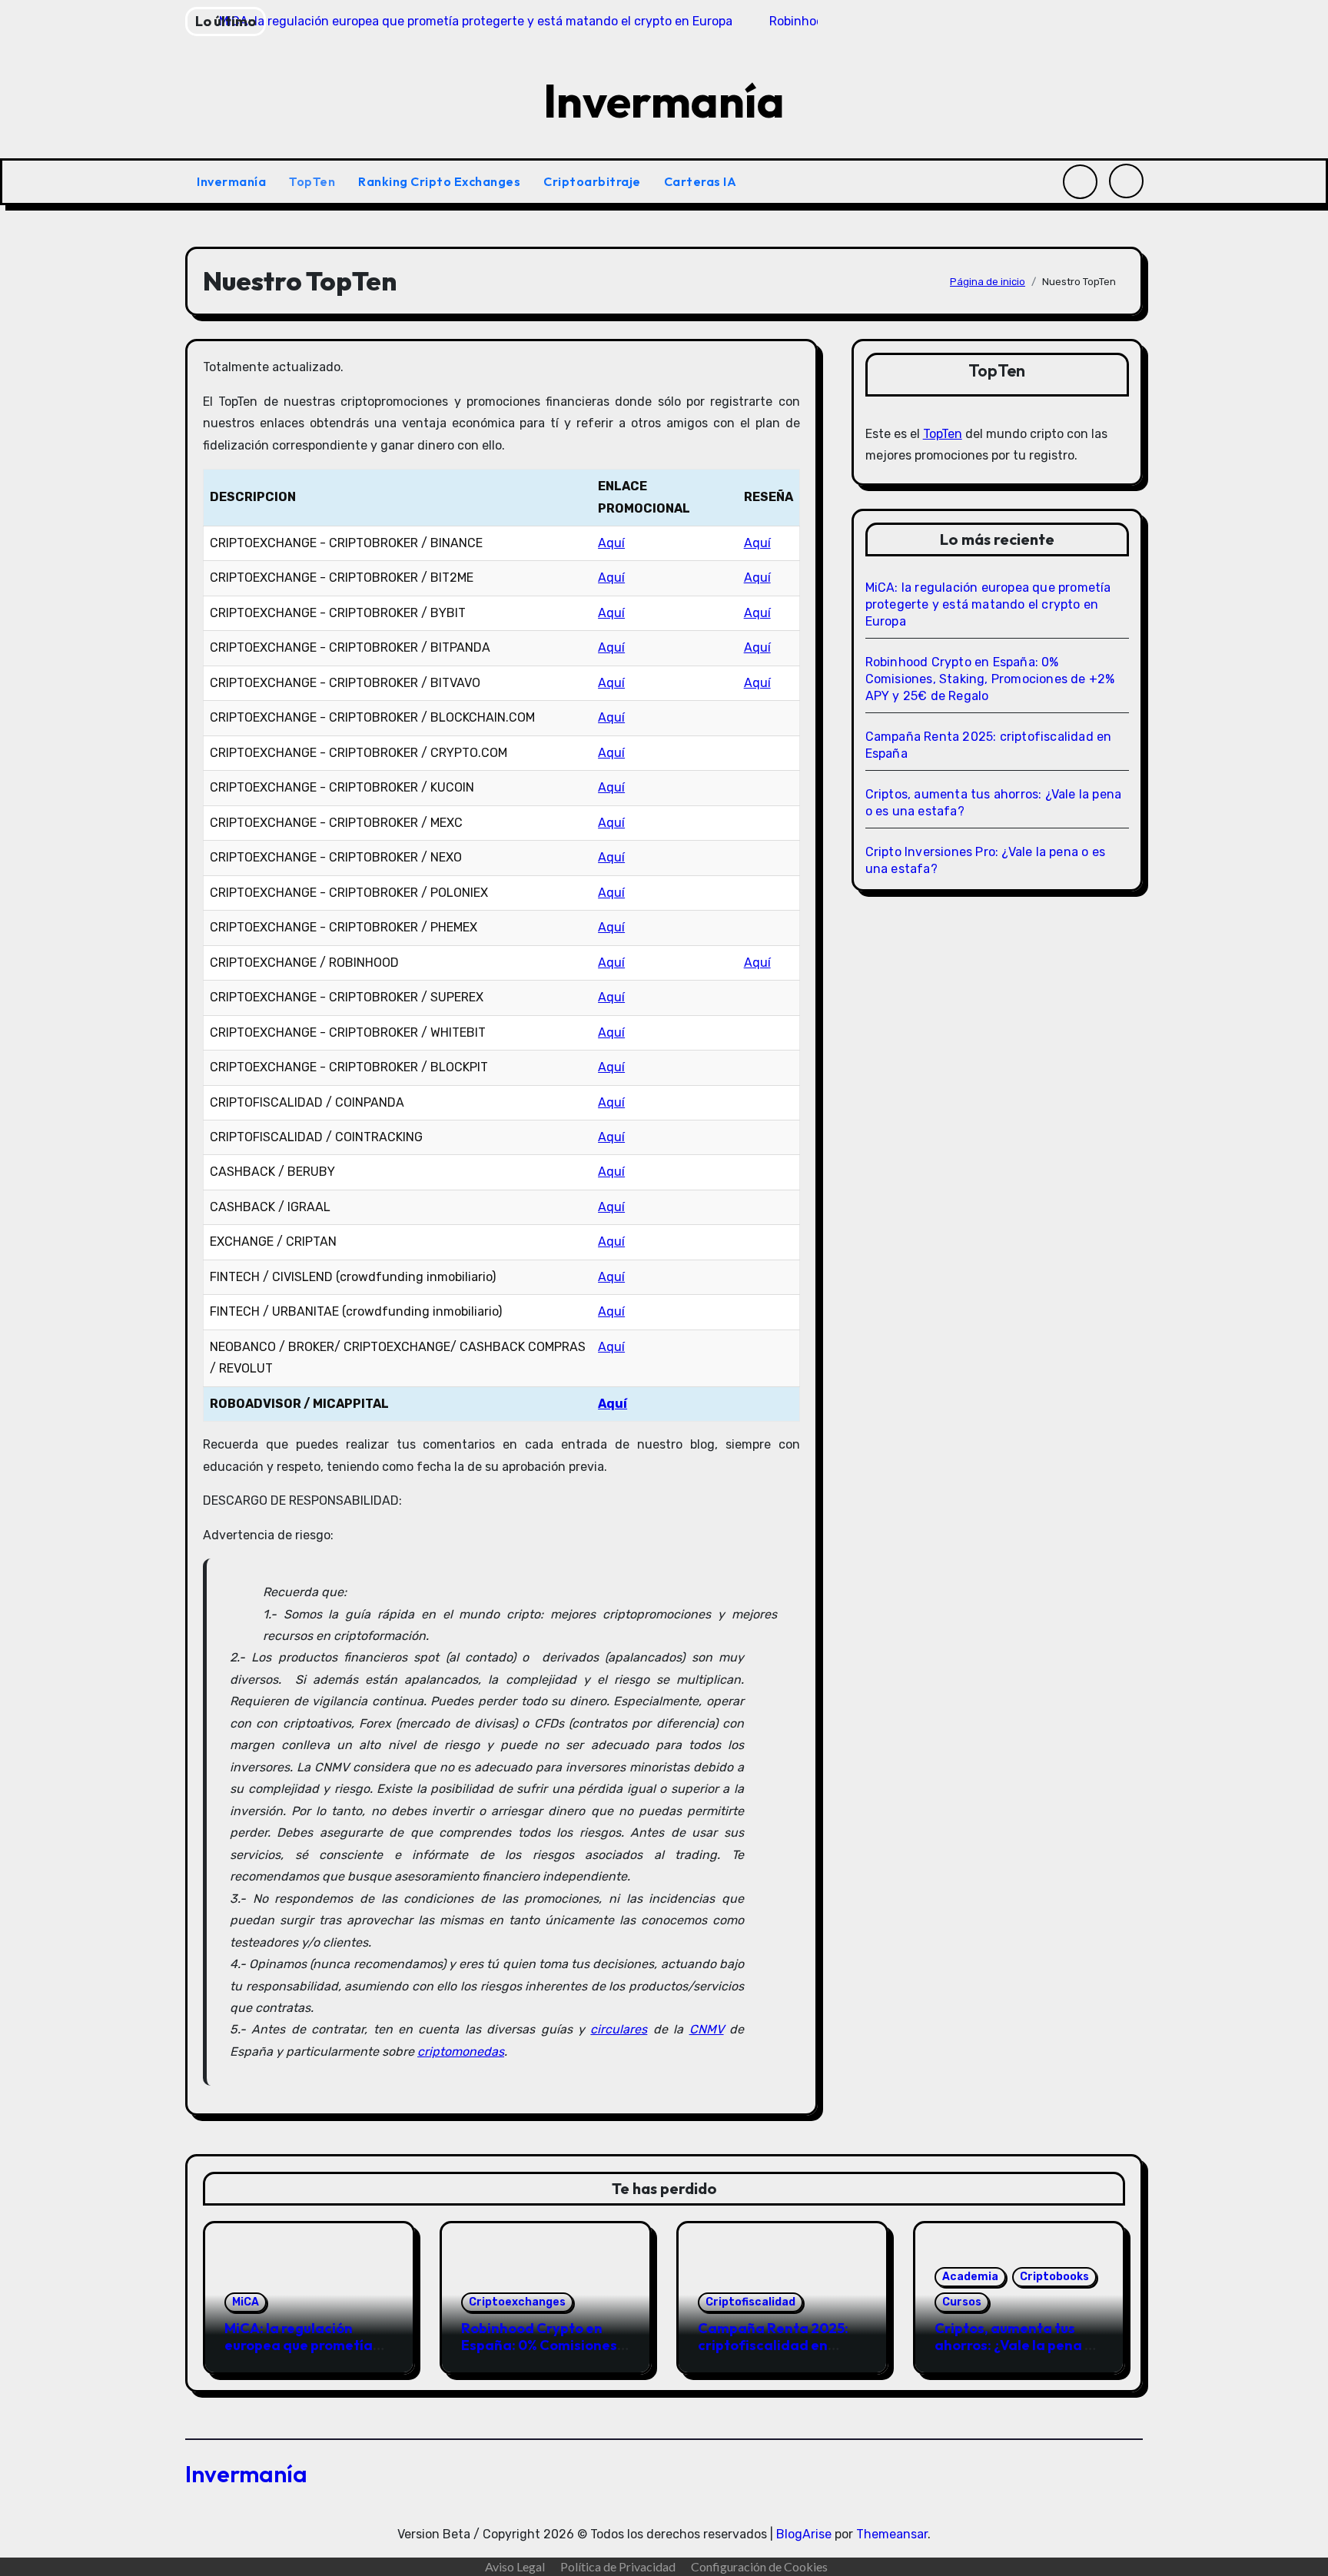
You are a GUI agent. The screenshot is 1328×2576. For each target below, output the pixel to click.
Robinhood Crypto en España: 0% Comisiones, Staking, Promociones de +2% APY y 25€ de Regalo (990, 679)
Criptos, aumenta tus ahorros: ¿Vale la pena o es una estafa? (1014, 2345)
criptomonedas (461, 2052)
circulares (619, 2029)
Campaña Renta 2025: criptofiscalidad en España (773, 2345)
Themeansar (892, 2534)
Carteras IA (702, 181)
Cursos (962, 2302)
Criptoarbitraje (592, 181)
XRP (851, 17)
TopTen (312, 181)
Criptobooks (1054, 2277)
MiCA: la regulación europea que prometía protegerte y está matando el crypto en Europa (988, 604)
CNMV (707, 2029)
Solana (1225, 17)
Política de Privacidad (618, 2566)
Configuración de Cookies (759, 2566)
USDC (1023, 17)
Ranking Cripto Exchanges (439, 181)
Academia (970, 2277)
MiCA (246, 2302)
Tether (476, 17)
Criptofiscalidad (750, 2302)
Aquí (611, 543)
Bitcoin (60, 17)
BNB (675, 17)
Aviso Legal (515, 2566)
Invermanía (664, 101)
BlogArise (804, 2534)
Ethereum (267, 17)
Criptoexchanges (517, 2302)
